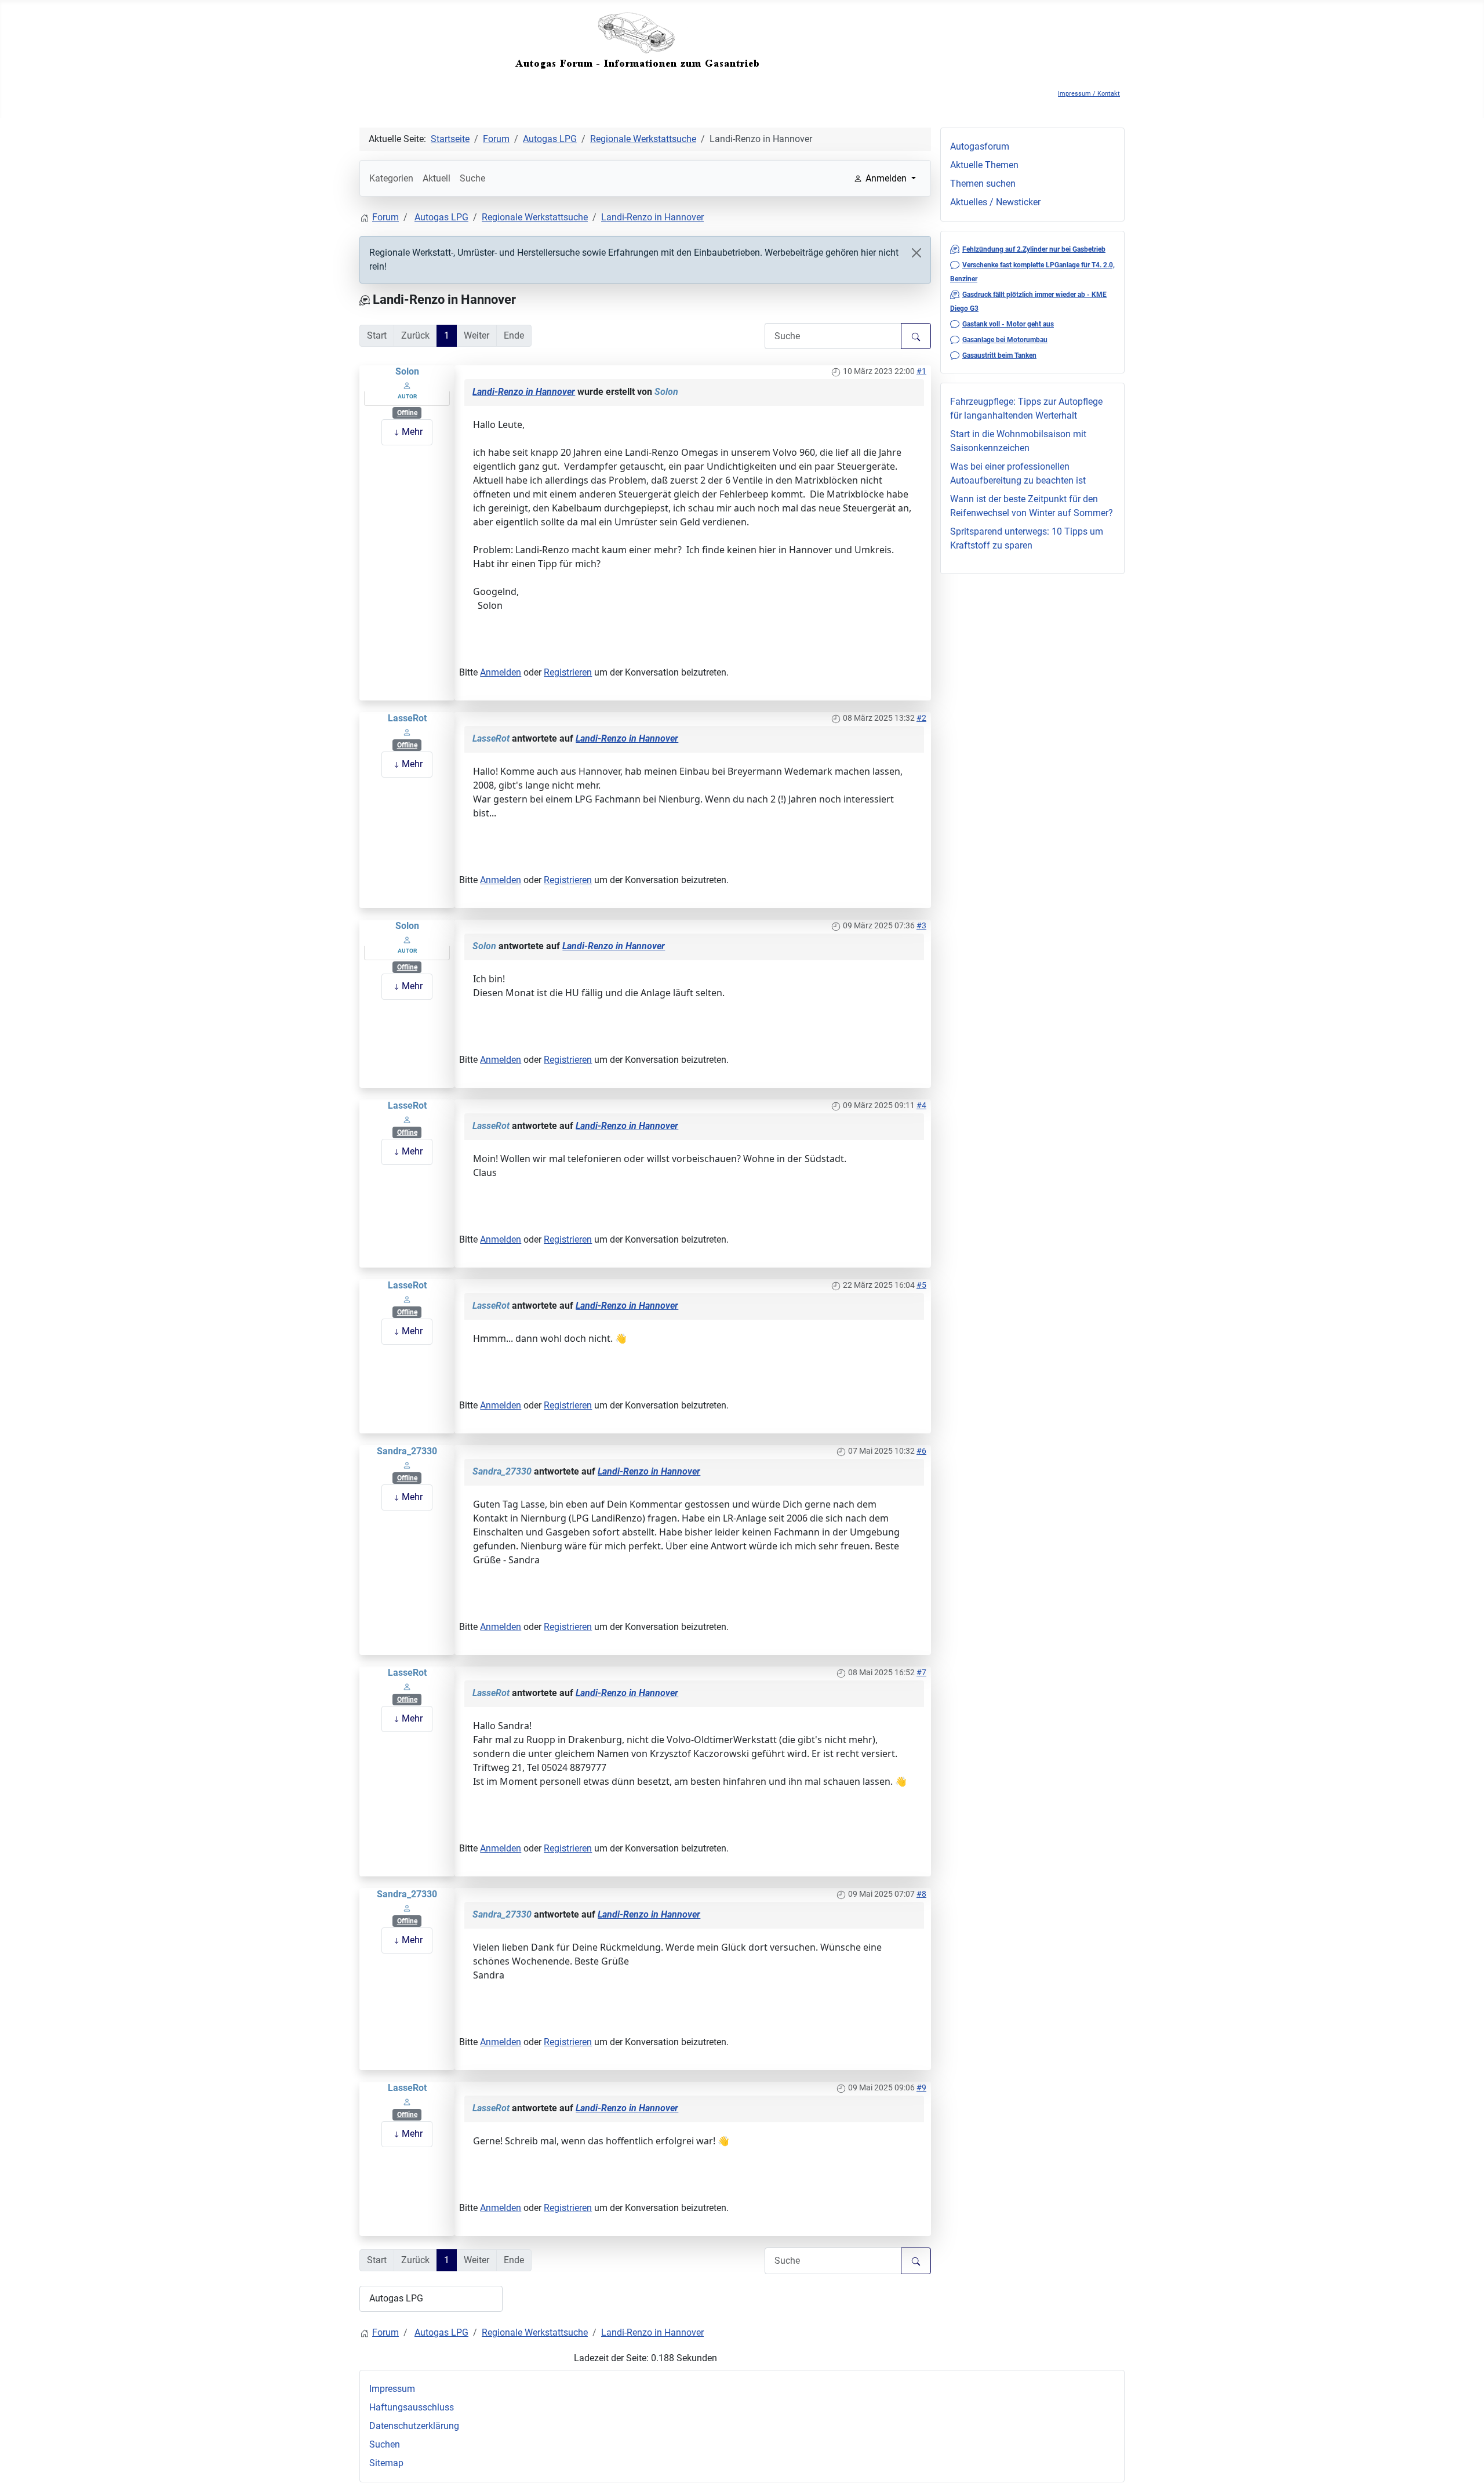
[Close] (916, 253)
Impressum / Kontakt (1089, 94)
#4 (921, 1105)
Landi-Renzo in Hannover (524, 392)
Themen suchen (983, 184)
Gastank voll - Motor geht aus (1008, 324)
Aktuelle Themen (984, 165)
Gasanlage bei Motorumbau (1005, 340)
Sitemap (386, 2463)
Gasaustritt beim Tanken (999, 355)
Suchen (385, 2444)
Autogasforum (980, 146)
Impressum (392, 2389)
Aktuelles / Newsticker (995, 202)
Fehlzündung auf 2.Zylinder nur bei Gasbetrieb (1034, 249)
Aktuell (437, 178)
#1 (921, 371)
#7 (921, 1672)
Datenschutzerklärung (414, 2426)
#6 (921, 1451)
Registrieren (568, 672)
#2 (921, 718)
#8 (921, 1894)
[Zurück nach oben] (1464, 2466)
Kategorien (391, 178)
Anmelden (501, 672)
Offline (407, 413)
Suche (472, 178)
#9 (921, 2087)
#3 (921, 925)
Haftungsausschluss (412, 2407)
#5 (921, 1285)
